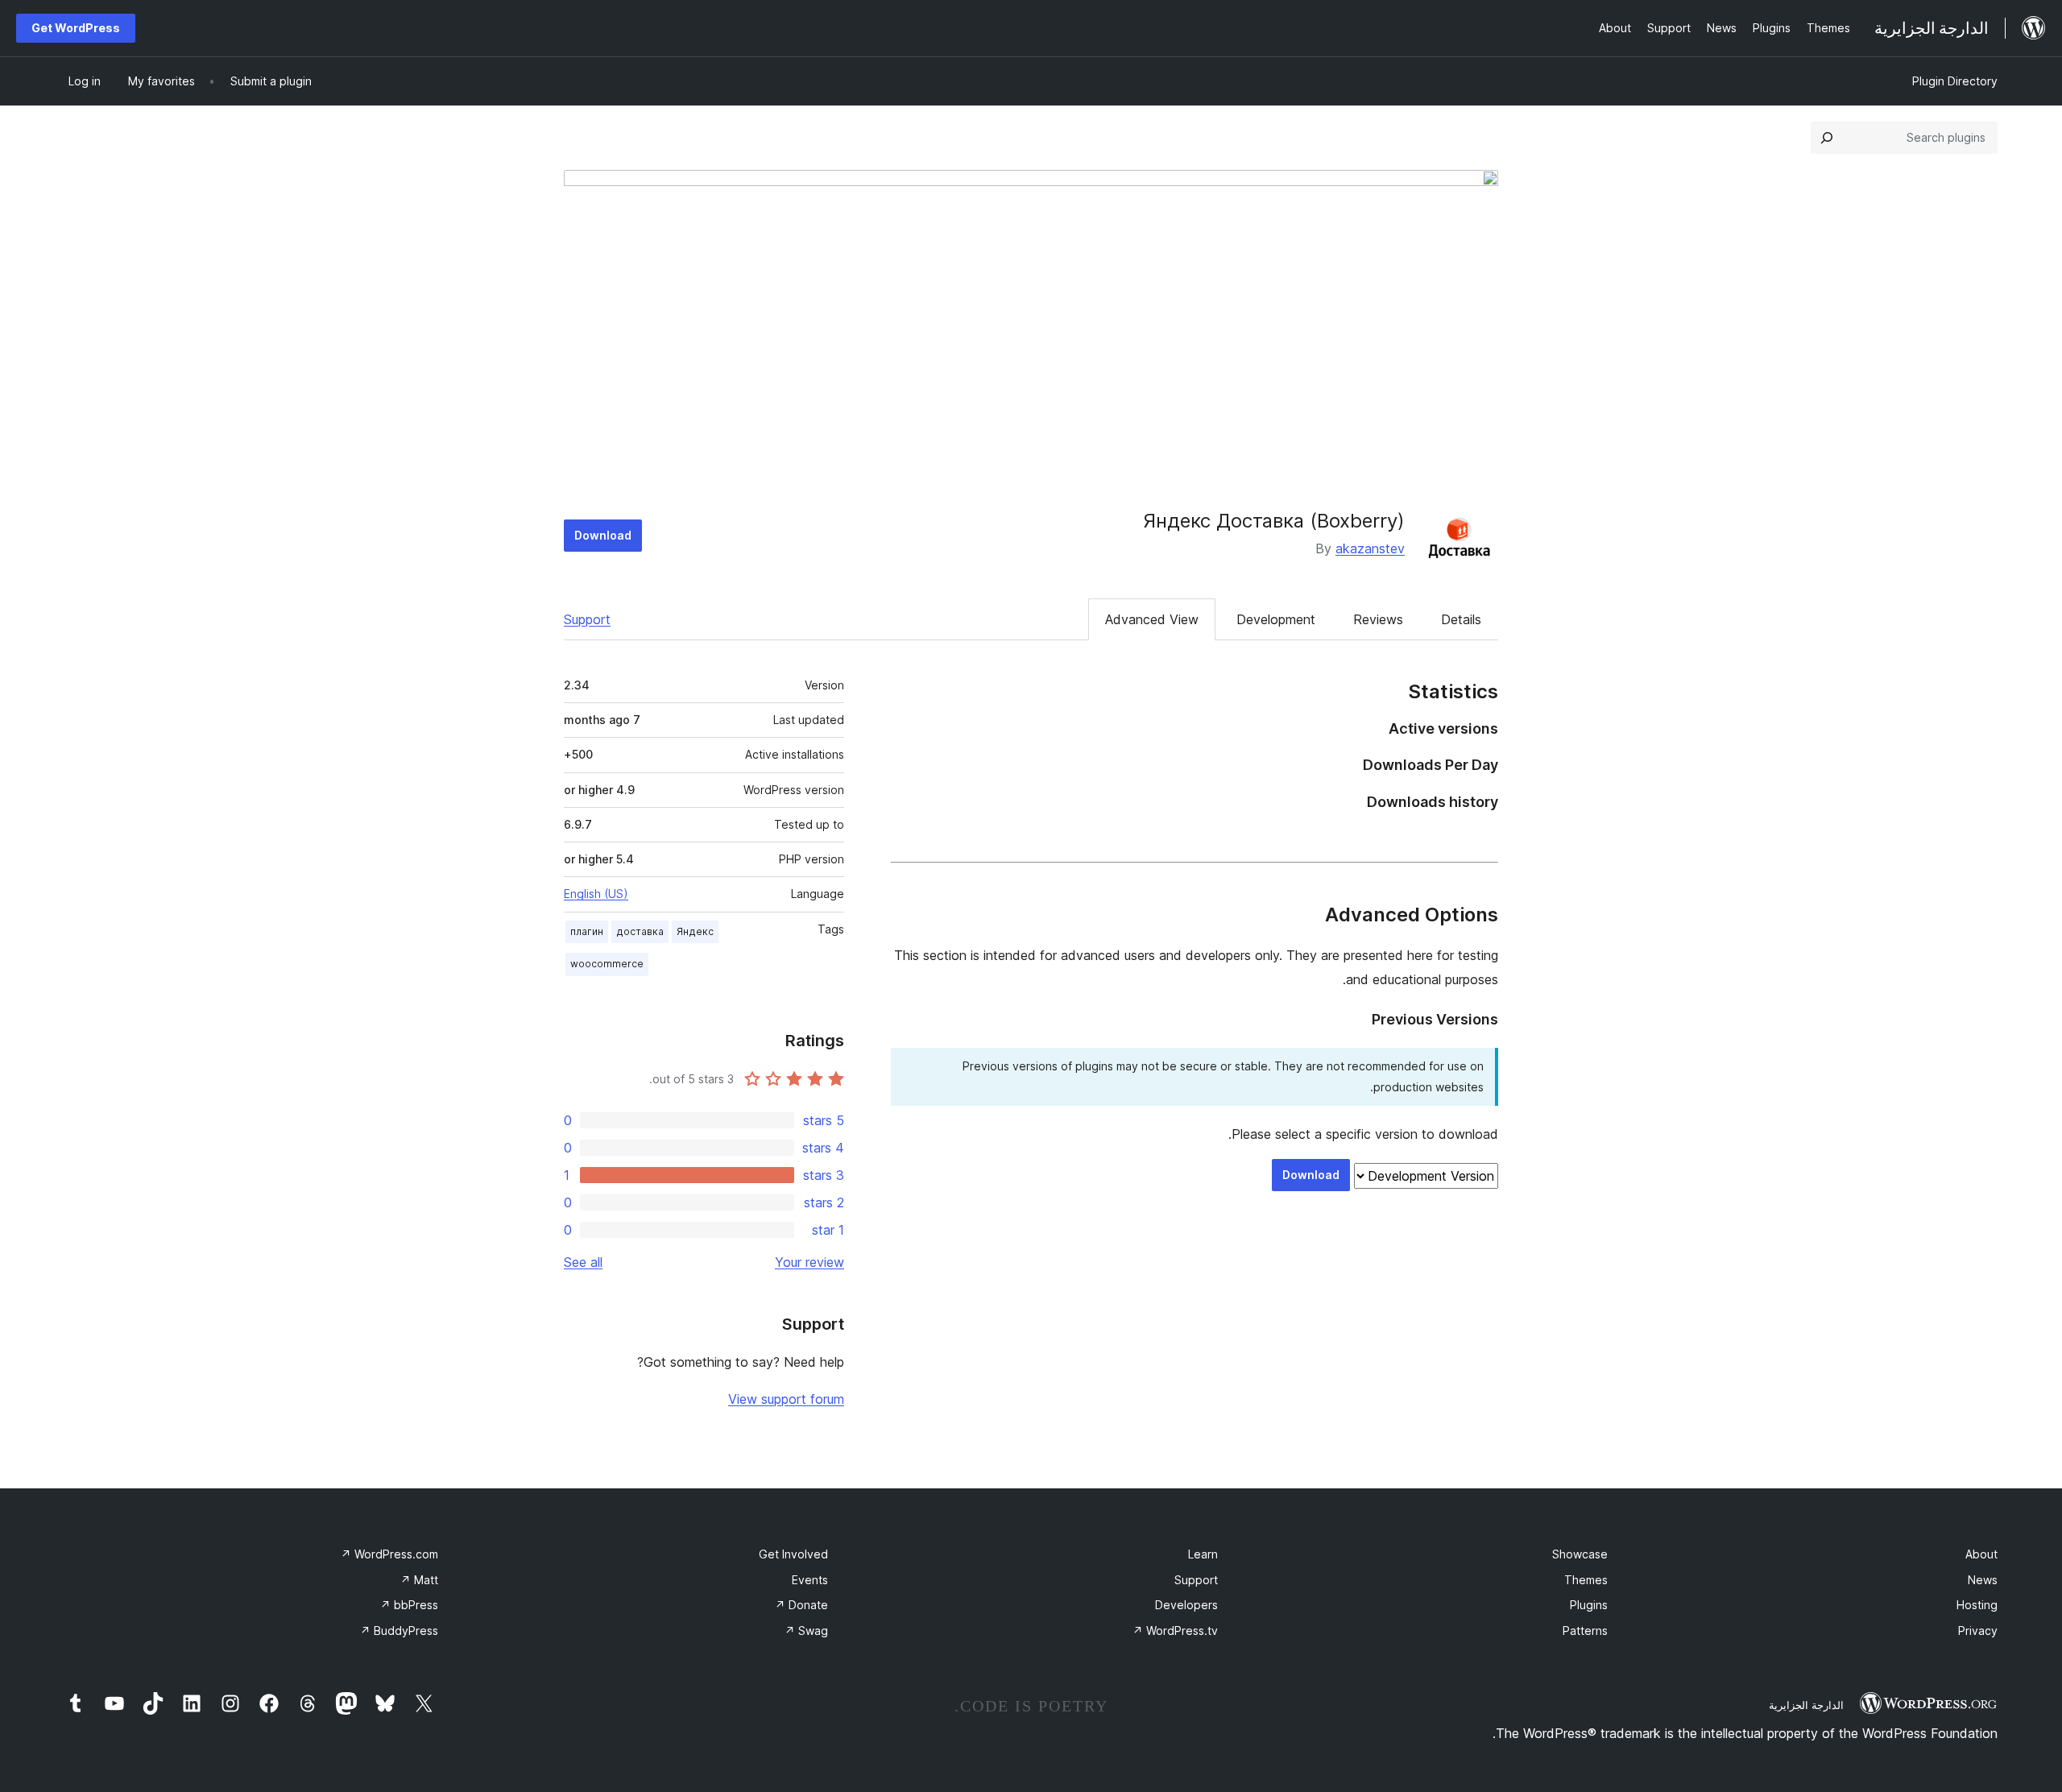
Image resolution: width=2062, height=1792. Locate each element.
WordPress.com (389, 1554)
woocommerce (607, 964)
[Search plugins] (1827, 138)
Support (587, 619)
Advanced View (1152, 619)
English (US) (596, 894)
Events (810, 1580)
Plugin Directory (1955, 81)
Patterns (1585, 1631)
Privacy (1978, 1631)
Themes (1586, 1580)
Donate (801, 1605)
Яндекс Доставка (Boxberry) (1274, 521)
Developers (1186, 1605)
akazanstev (1370, 548)
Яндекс (695, 931)
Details (1461, 619)
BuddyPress (399, 1631)
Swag (806, 1631)
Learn (1203, 1554)
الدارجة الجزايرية (1806, 1705)
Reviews (1378, 619)
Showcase (1580, 1554)
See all (583, 1262)
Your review (809, 1262)
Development (1276, 619)
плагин (587, 931)
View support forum (786, 1399)
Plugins (1589, 1605)
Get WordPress (76, 28)
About (1981, 1554)
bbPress (409, 1605)
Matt (419, 1580)
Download (603, 535)
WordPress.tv (1175, 1631)
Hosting (1977, 1605)
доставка (640, 931)
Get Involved (793, 1554)
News (1983, 1580)
